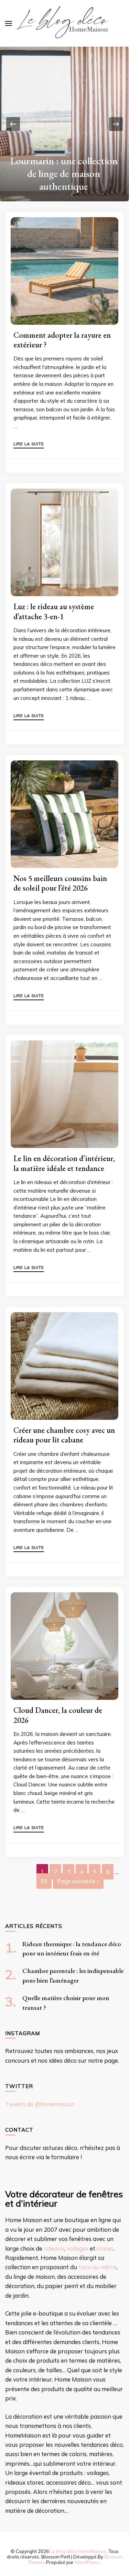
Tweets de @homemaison (40, 2104)
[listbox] (64, 124)
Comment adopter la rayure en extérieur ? (62, 340)
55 (44, 1881)
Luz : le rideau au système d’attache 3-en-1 (54, 611)
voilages (77, 2248)
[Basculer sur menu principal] (9, 23)
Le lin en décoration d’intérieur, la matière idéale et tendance (64, 1163)
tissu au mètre (98, 2267)
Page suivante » (78, 1881)
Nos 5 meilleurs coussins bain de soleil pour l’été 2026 (60, 883)
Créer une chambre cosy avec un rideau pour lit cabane (64, 1435)
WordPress (87, 2562)
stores (105, 2248)
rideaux (54, 2248)
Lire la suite (29, 444)
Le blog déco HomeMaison (78, 2551)
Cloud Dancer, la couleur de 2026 (58, 1715)
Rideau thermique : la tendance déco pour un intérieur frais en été (64, 174)
